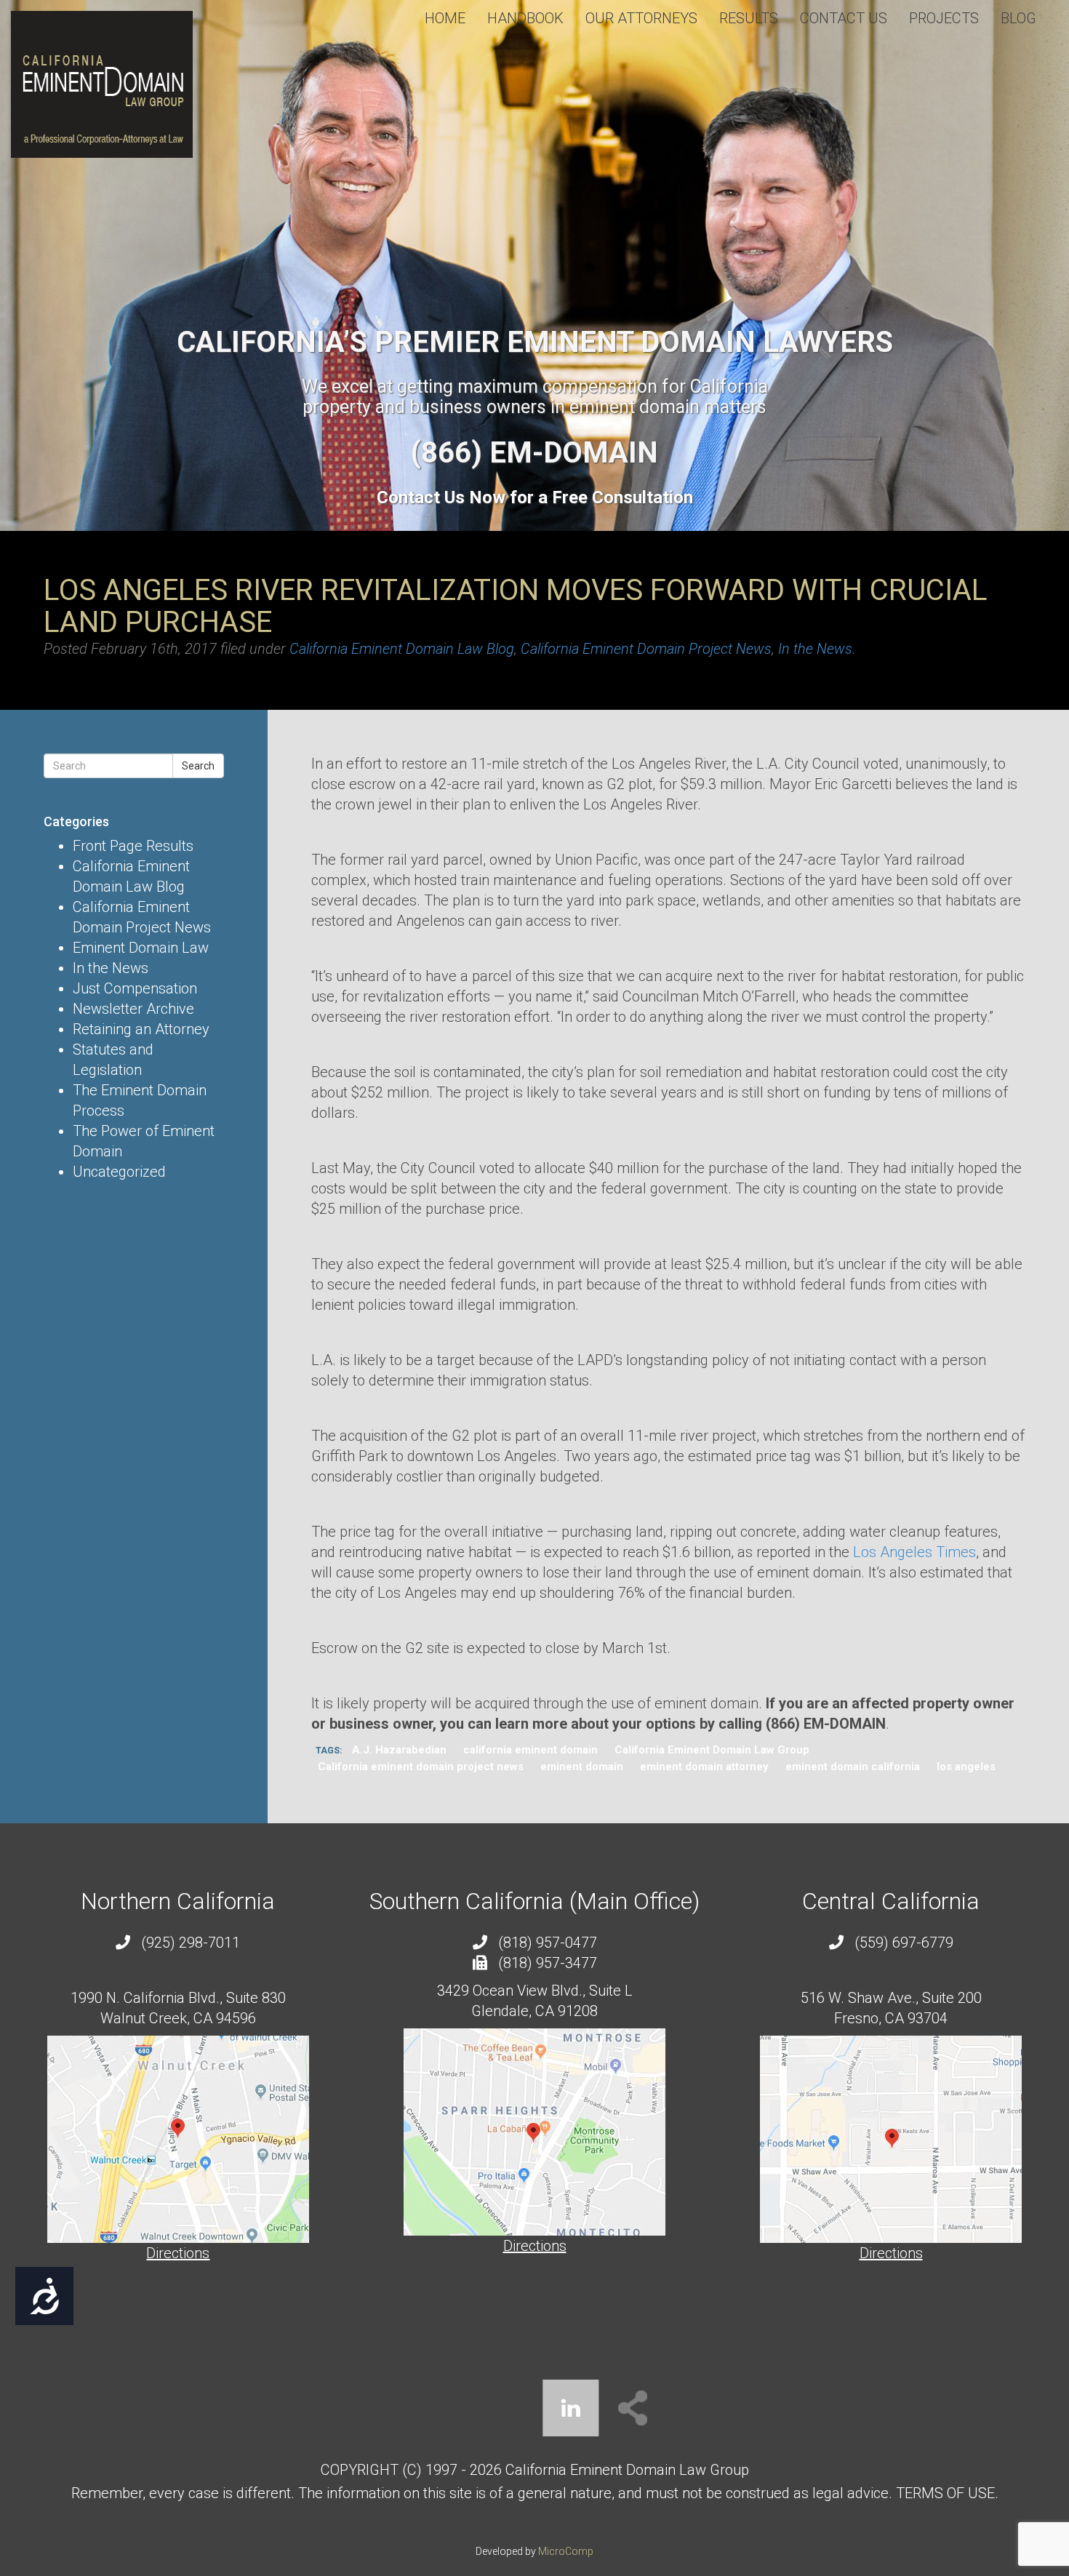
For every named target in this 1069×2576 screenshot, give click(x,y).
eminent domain (582, 1767)
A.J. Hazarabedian (399, 1750)
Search (198, 766)
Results (749, 18)
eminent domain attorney (704, 1767)
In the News (815, 649)
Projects (944, 18)
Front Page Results (133, 846)
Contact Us (844, 18)
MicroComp (566, 2551)
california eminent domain (531, 1750)
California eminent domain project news (421, 1767)
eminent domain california (853, 1767)
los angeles (966, 1767)
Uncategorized (119, 1172)
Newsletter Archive (133, 1009)
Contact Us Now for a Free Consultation (535, 497)
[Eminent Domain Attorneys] (102, 84)
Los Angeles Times (914, 1552)
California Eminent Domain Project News (646, 649)
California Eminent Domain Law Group (712, 1750)
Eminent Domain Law (141, 948)
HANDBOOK (525, 18)
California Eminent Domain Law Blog (402, 649)
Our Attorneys (641, 18)
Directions (178, 2253)
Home (445, 18)
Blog (1018, 18)
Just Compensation (135, 988)
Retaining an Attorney (141, 1029)
